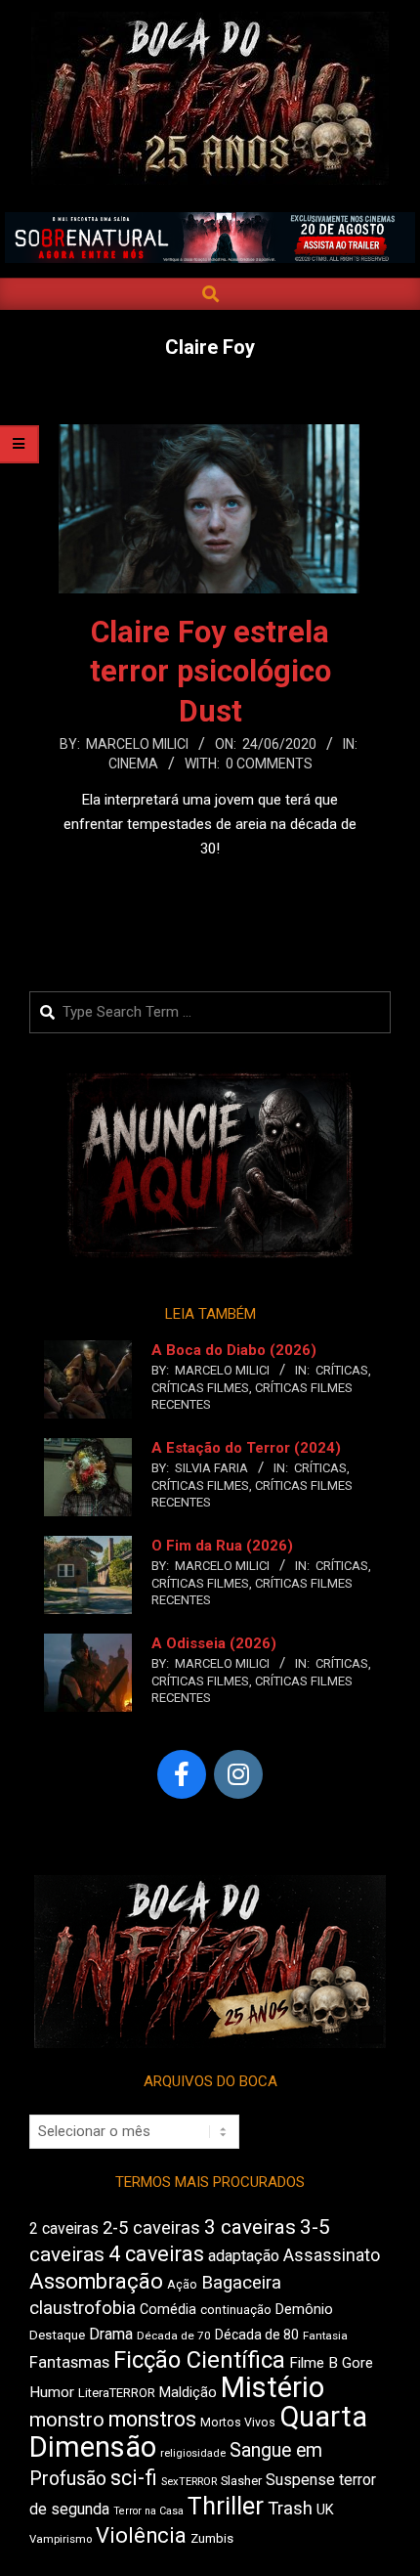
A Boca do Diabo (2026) (234, 1350)
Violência (141, 2535)
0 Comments (269, 764)
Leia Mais (210, 887)
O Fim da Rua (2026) (222, 1546)
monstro (67, 2420)
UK (325, 2510)
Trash (290, 2509)
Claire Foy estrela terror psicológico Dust (210, 672)
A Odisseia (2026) (214, 1643)
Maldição (188, 2392)
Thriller (226, 2506)
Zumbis (212, 2538)
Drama (111, 2334)
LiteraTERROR (117, 2393)
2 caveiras (64, 2228)
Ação (182, 2284)
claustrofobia (83, 2308)
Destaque (57, 2335)
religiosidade (193, 2453)
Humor (52, 2392)
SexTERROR (189, 2482)
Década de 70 (174, 2336)
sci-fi (134, 2478)
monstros (152, 2419)
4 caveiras (156, 2254)
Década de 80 (257, 2335)
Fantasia (325, 2336)
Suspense (300, 2480)
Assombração (96, 2281)
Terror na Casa (148, 2511)
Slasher (241, 2481)
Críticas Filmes (200, 1388)
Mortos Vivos (238, 2423)
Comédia (168, 2310)
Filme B (314, 2363)
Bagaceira (241, 2283)
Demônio (304, 2309)
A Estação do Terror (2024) (246, 1448)
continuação (236, 2310)
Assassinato (332, 2255)
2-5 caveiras (151, 2227)
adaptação (244, 2256)
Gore (357, 2363)
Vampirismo (61, 2539)
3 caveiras (250, 2227)
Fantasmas (69, 2362)
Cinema (133, 764)
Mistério (273, 2387)
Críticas (342, 1370)
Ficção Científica (199, 2360)
